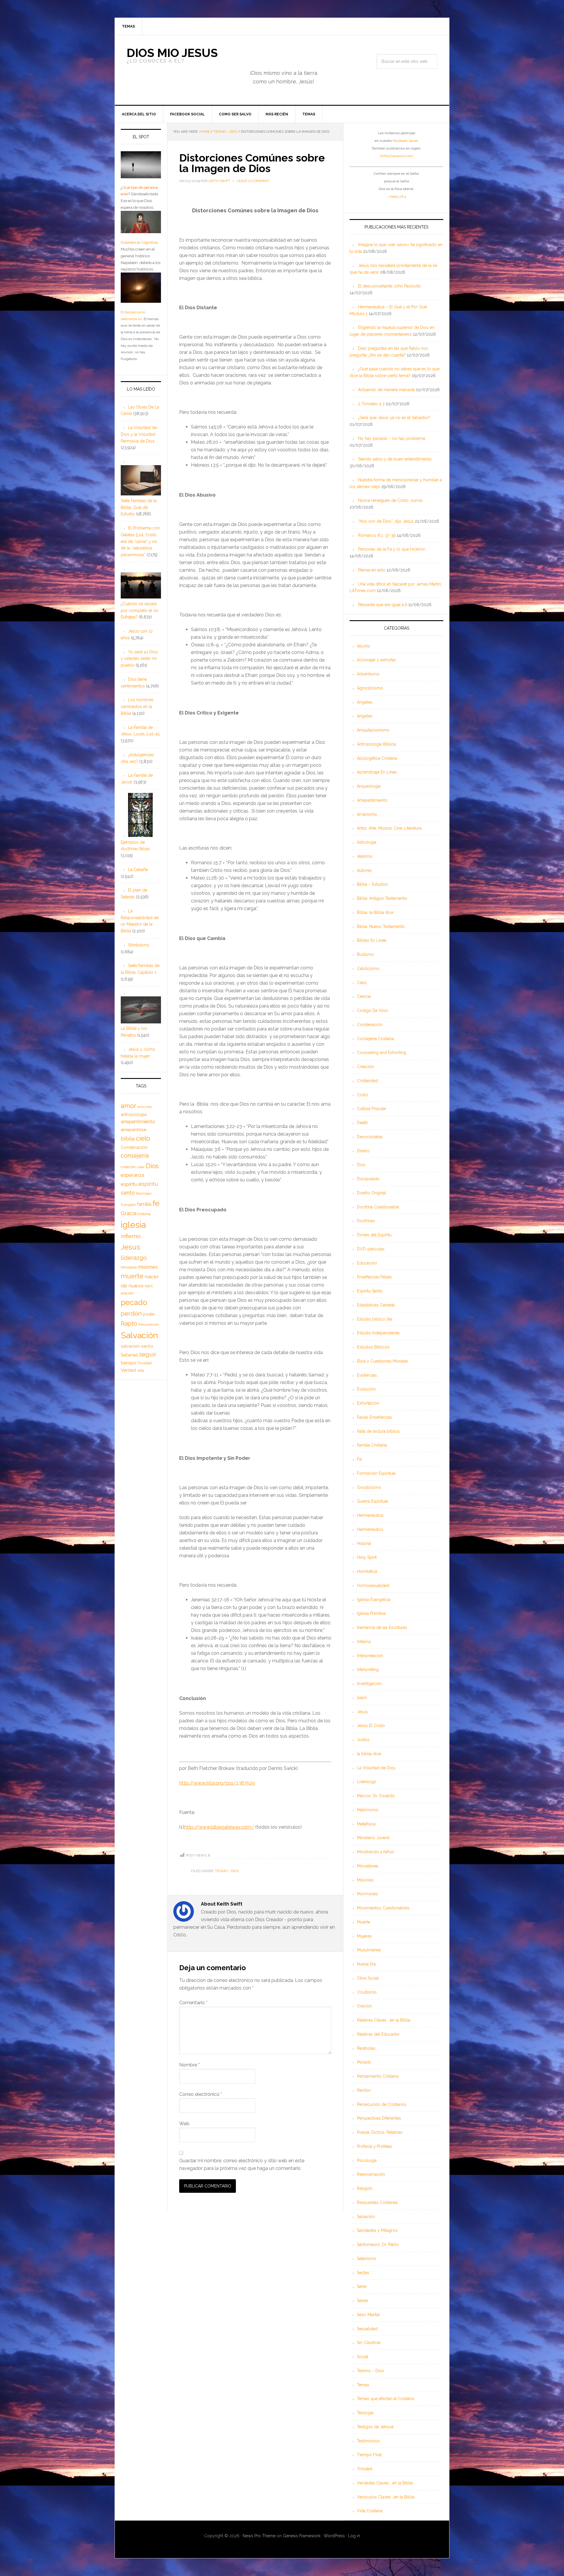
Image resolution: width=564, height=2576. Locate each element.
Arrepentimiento (372, 800)
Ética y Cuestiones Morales (382, 1361)
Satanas (129, 1355)
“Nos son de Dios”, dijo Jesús (386, 521)
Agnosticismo (370, 688)
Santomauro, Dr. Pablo (378, 2244)
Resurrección (149, 1324)
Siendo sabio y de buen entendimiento (395, 459)
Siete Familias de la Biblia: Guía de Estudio (139, 507)
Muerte (364, 1922)
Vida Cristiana (370, 2511)
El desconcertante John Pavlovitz (390, 286)
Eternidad (144, 1193)
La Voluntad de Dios (376, 1768)
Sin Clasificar (369, 2343)
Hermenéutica (370, 1515)
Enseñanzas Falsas (374, 1277)
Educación (367, 1263)
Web (184, 2124)
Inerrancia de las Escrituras (382, 1627)
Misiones (365, 1880)
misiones (148, 1267)
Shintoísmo (139, 945)
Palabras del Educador (378, 2034)
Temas (363, 2385)
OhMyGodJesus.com (397, 156)
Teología (365, 2413)
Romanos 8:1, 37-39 (377, 535)
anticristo (145, 1107)
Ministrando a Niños (376, 1852)
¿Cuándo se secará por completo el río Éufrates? (140, 611)
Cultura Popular (372, 1109)
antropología (134, 1114)
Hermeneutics (370, 1529)
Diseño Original (371, 1193)
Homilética (367, 1571)
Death (362, 1123)
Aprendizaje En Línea (377, 772)
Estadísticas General (376, 1305)
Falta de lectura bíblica (378, 1431)
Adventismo (368, 674)
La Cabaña (138, 870)
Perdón (364, 2090)
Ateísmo (365, 856)
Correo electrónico (201, 2094)
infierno (131, 1236)
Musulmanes (369, 1950)
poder (149, 1314)
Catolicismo (368, 968)
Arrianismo (367, 814)
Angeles (365, 716)
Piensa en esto (372, 570)
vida (141, 1371)
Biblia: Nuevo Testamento (381, 927)
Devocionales (370, 1137)
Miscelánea (367, 1866)
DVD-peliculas (371, 1249)
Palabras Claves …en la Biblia (384, 2020)
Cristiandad (367, 1081)
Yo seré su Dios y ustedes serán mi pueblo (139, 659)
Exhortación (368, 1403)
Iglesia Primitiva (371, 1613)
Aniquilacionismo (373, 730)
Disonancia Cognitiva (139, 242)
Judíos (363, 1740)
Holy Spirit (367, 1557)
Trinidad (365, 2469)
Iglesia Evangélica (374, 1600)
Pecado (364, 2062)
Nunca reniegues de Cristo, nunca (390, 500)
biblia (128, 1139)
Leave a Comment (253, 181)
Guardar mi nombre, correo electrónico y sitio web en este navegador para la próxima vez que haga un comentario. (242, 2164)
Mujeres (364, 1936)
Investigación (369, 1684)
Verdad (128, 1370)
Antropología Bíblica (376, 744)
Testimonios (368, 2441)
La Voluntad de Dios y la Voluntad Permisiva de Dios (139, 434)
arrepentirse (134, 1130)
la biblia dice (369, 1754)
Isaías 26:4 (398, 196)
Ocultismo (367, 1992)
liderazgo (134, 1258)
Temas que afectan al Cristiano (386, 2399)
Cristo (362, 1095)
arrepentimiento (138, 1122)
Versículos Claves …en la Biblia (386, 2497)
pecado (134, 1302)
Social (363, 2357)
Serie (362, 2286)
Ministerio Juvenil (373, 1838)
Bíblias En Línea (372, 940)
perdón (131, 1313)
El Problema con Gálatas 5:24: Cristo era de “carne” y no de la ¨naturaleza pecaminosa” (140, 541)
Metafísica (366, 1824)
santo (147, 1346)
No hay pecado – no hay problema (392, 438)
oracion (127, 1293)
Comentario (193, 2003)
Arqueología (369, 786)
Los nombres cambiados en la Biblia (137, 707)
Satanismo (367, 2259)
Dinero (363, 1151)
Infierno (364, 1642)
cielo (143, 1138)
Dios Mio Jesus (172, 53)
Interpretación (370, 1656)
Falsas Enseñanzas (374, 1417)
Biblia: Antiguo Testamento (382, 898)
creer (141, 1167)
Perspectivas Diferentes (379, 2118)
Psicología (367, 2160)
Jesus (131, 1247)
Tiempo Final (369, 2455)
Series (363, 2301)
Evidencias (367, 1375)
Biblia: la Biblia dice (375, 912)
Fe (359, 1459)
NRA (149, 1286)
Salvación (366, 2217)
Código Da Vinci (372, 1010)
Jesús (362, 1712)
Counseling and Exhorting (381, 1052)
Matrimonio (368, 1810)
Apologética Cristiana (377, 758)
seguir (148, 1354)
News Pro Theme (259, 2536)
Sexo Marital (368, 2315)
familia (144, 1204)
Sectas (363, 2273)
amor (129, 1106)
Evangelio (128, 1205)
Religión (365, 2188)
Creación (365, 1067)
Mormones (367, 1894)
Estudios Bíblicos (373, 1347)
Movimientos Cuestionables (383, 1908)
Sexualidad (367, 2329)
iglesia (133, 1225)
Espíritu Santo (370, 1291)
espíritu (129, 1184)
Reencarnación (371, 2174)
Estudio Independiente (378, 1333)
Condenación (370, 1025)
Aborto (364, 646)
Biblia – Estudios (372, 884)
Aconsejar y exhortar (376, 660)
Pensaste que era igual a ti (383, 605)
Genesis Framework (302, 2536)
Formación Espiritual (376, 1473)
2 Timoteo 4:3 (371, 404)
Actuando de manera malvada (386, 390)
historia (144, 1214)
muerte (132, 1276)
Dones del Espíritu (374, 1235)
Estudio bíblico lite (375, 1319)
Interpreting (368, 1669)
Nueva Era (366, 1964)
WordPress (334, 2536)
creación (128, 1167)
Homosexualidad (373, 1585)
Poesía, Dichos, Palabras (380, 2132)
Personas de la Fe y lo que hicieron (392, 549)
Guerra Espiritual (372, 1501)
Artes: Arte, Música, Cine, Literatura (389, 828)
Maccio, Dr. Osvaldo (376, 1796)
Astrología (367, 842)
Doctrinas (366, 1221)
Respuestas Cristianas (377, 2202)
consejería (135, 1156)
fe (156, 1203)
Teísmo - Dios (227, 1871)
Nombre (189, 2065)
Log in (354, 2536)
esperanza (132, 1175)
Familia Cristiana (372, 1445)
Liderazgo (367, 1782)
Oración (364, 2006)
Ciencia (364, 996)
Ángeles (365, 702)
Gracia (129, 1213)
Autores (364, 870)
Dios (361, 1165)
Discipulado (368, 1179)
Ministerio (129, 1267)
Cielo (362, 983)
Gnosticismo (369, 1487)
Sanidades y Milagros (377, 2230)
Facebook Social (405, 141)
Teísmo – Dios (370, 2371)
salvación (130, 1346)
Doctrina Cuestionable (378, 1207)
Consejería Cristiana (375, 1039)
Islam (362, 1698)
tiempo (129, 1363)
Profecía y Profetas (375, 2146)
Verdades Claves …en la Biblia (385, 2483)
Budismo (365, 954)
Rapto (129, 1324)
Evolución (366, 1389)
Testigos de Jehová (375, 2427)
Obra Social (368, 1978)
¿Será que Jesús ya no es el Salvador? (394, 418)
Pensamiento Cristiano (378, 2076)
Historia (364, 1543)
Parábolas (366, 2048)
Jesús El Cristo (371, 1726)
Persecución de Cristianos (382, 2104)
